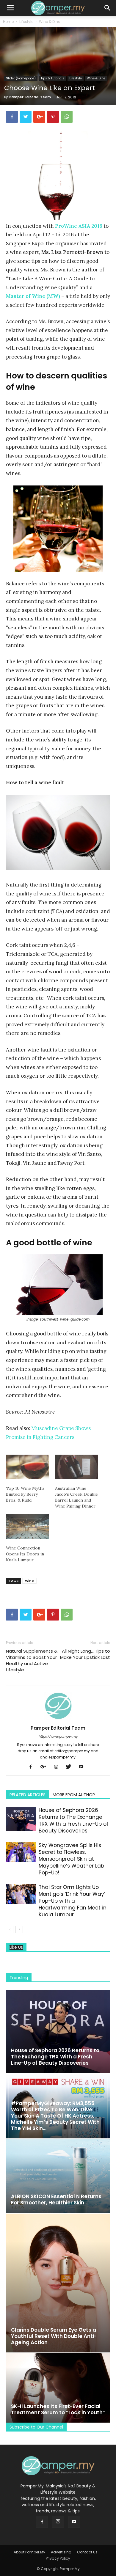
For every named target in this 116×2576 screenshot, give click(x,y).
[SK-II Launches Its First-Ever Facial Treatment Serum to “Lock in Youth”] (58, 2388)
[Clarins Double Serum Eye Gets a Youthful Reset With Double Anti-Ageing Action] (58, 2283)
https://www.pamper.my (58, 1736)
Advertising (61, 2552)
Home (8, 22)
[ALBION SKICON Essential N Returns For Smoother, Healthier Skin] (58, 2176)
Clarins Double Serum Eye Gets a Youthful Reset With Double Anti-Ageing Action (54, 2336)
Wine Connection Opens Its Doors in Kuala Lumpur (25, 1554)
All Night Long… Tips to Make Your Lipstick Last (85, 1654)
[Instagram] (58, 1767)
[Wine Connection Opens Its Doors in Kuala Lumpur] (28, 1526)
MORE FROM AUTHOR (74, 1795)
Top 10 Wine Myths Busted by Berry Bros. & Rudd (25, 1494)
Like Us (16, 1947)
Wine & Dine (50, 22)
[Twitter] (71, 1767)
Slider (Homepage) (21, 78)
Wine (29, 1581)
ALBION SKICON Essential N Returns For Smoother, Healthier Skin (56, 2199)
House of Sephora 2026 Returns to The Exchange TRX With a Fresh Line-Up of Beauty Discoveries (74, 1820)
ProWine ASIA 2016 (79, 226)
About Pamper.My (29, 2552)
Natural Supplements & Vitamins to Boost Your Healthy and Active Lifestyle (32, 1660)
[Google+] (46, 1767)
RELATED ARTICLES (28, 1795)
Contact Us (87, 2552)
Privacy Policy (58, 2558)
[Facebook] (33, 1767)
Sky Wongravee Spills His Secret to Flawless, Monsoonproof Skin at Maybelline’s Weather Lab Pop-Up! (71, 1859)
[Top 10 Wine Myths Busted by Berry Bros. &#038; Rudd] (28, 1467)
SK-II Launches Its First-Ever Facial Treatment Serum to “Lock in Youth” (58, 2409)
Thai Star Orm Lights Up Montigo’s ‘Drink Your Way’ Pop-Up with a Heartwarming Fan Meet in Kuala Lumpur (73, 1901)
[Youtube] (83, 1767)
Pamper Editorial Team (30, 97)
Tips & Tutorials (52, 78)
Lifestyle (26, 22)
